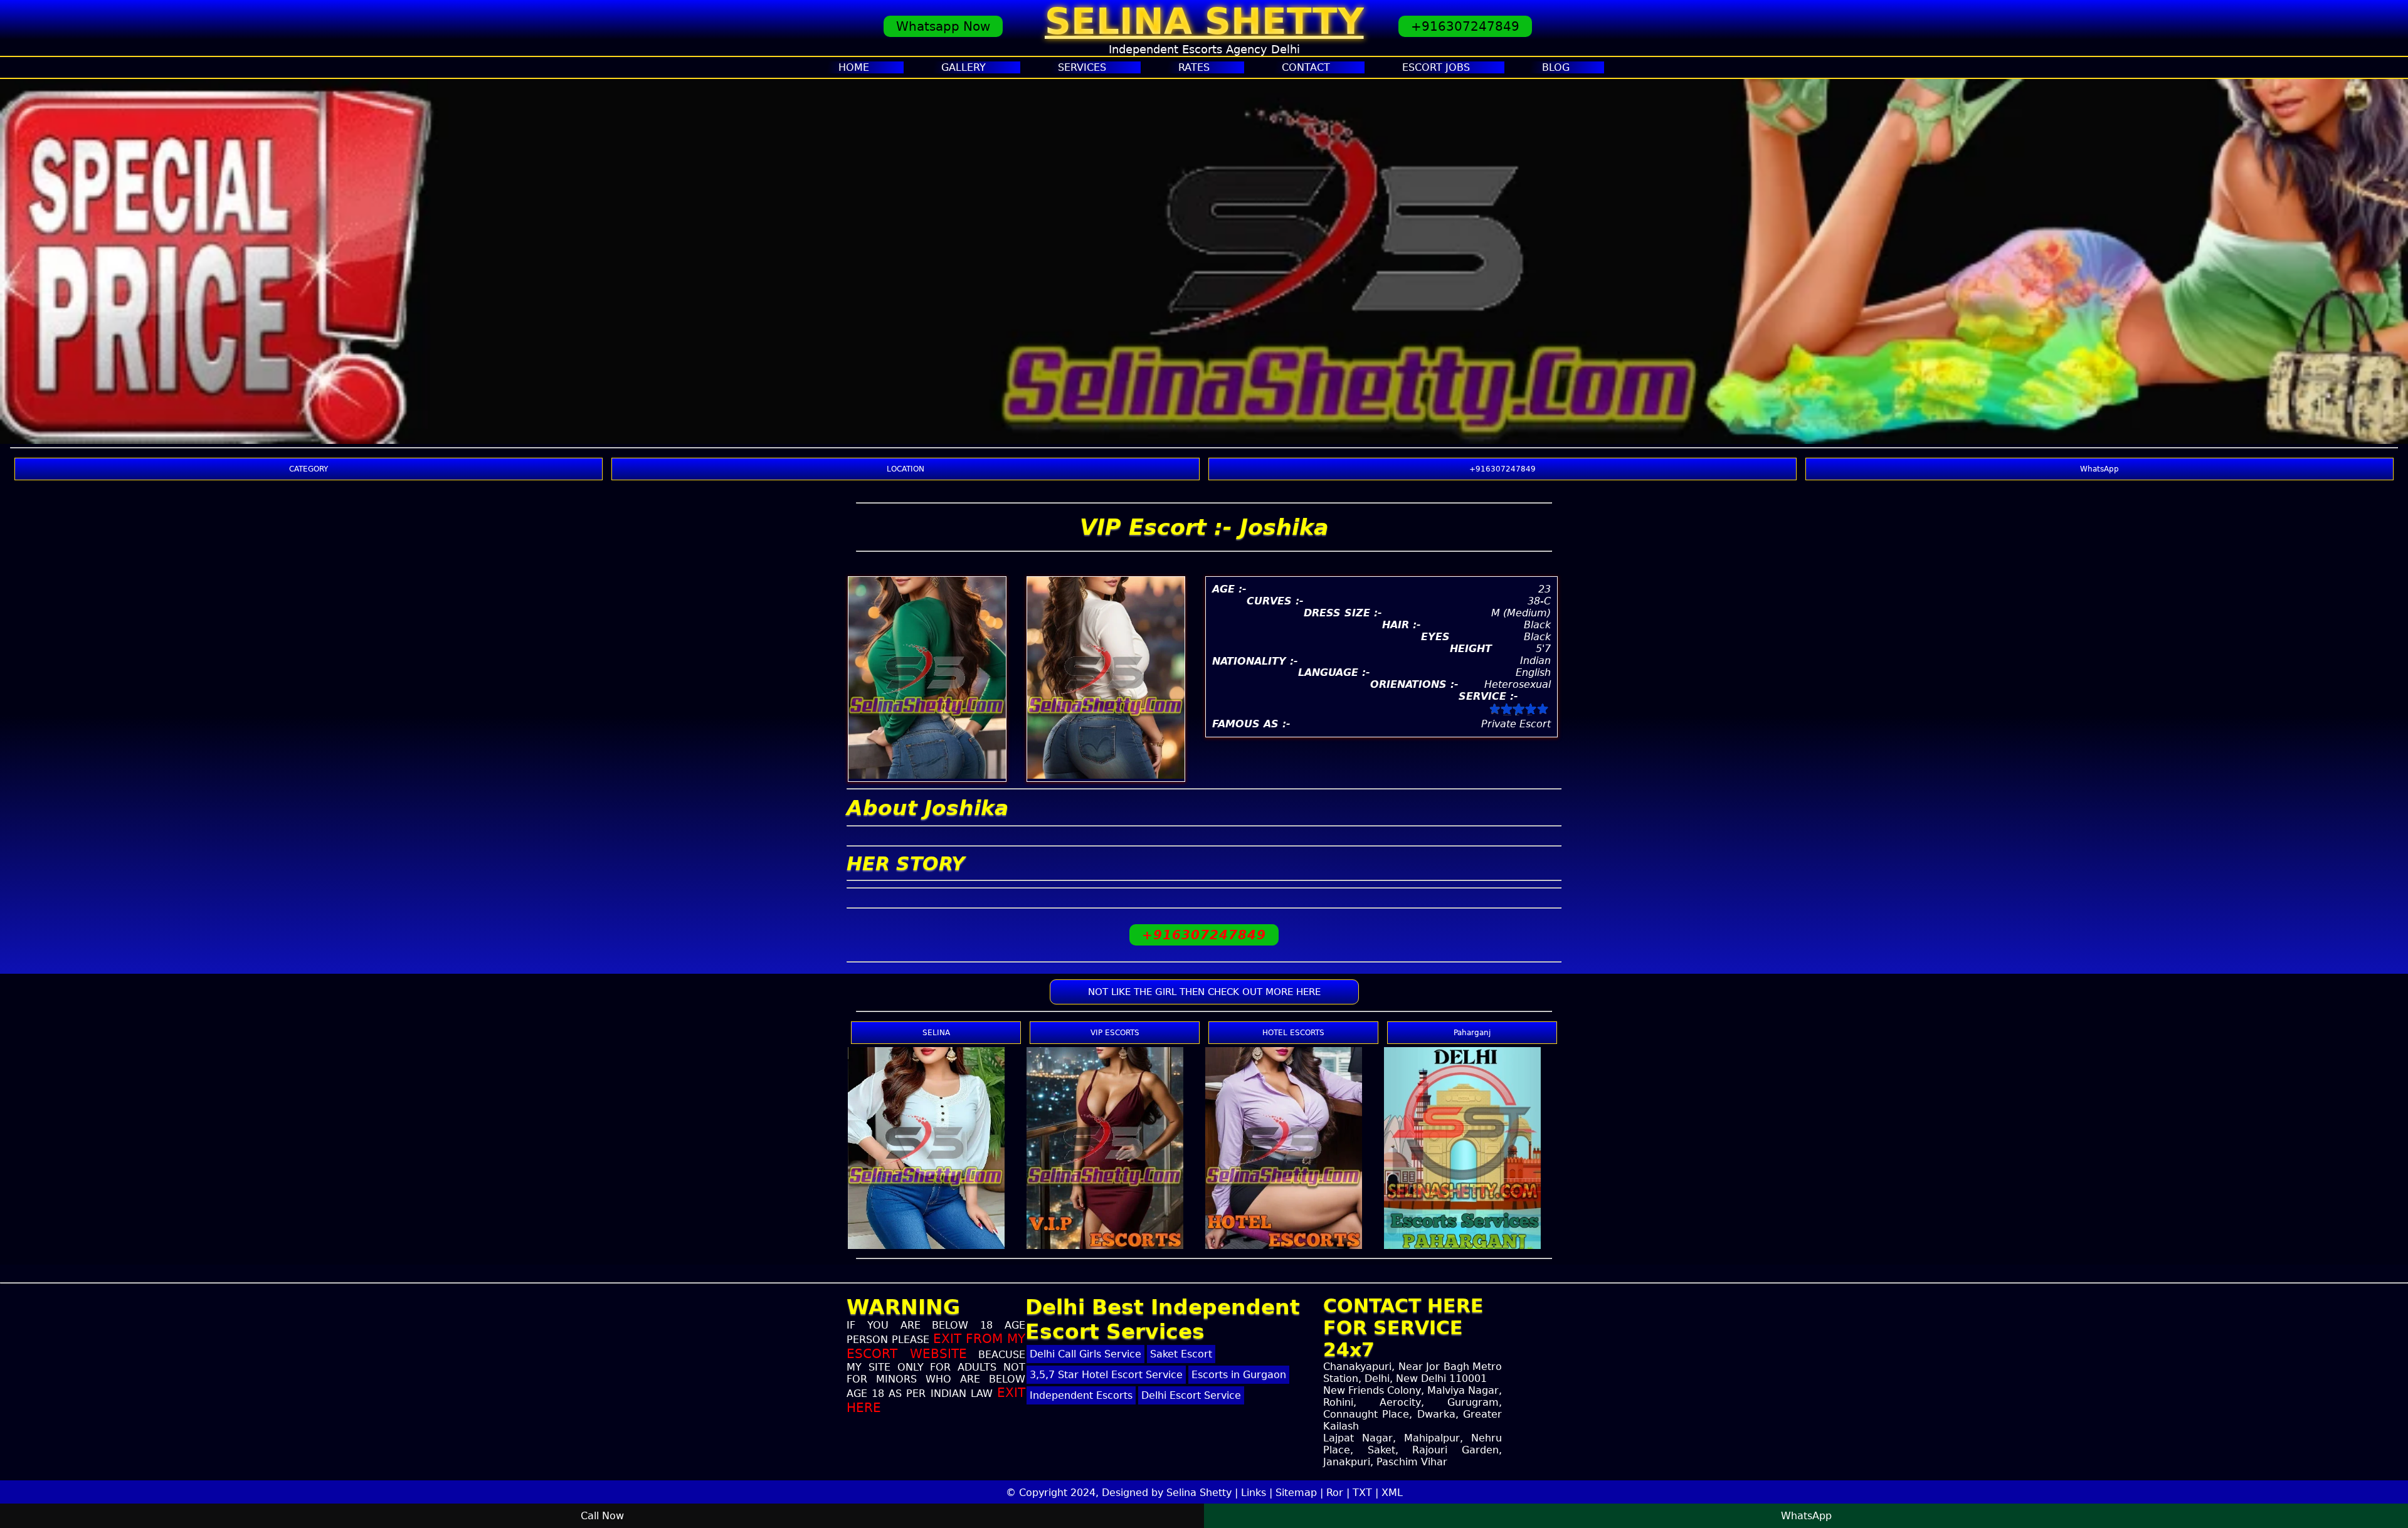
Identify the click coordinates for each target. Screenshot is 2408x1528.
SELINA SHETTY (1204, 21)
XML (1392, 1493)
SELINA (936, 1033)
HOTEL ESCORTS (1293, 1033)
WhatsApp (2099, 469)
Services (1082, 67)
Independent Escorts (1081, 1395)
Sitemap (1296, 1493)
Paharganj (1472, 1033)
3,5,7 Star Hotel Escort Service (1106, 1375)
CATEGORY (309, 469)
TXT (1362, 1493)
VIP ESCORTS (1115, 1033)
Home (854, 67)
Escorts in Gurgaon (1239, 1375)
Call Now (602, 1516)
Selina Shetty (1199, 1493)
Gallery (964, 67)
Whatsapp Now (943, 26)
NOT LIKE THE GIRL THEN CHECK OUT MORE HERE (1204, 992)
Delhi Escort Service (1191, 1395)
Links (1254, 1493)
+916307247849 (1465, 26)
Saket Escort (1181, 1354)
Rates (1194, 67)
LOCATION (906, 469)
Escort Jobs (1436, 67)
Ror (1335, 1493)
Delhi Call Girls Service (1085, 1354)
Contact (1306, 67)
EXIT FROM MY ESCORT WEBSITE (936, 1346)
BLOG (1556, 67)
